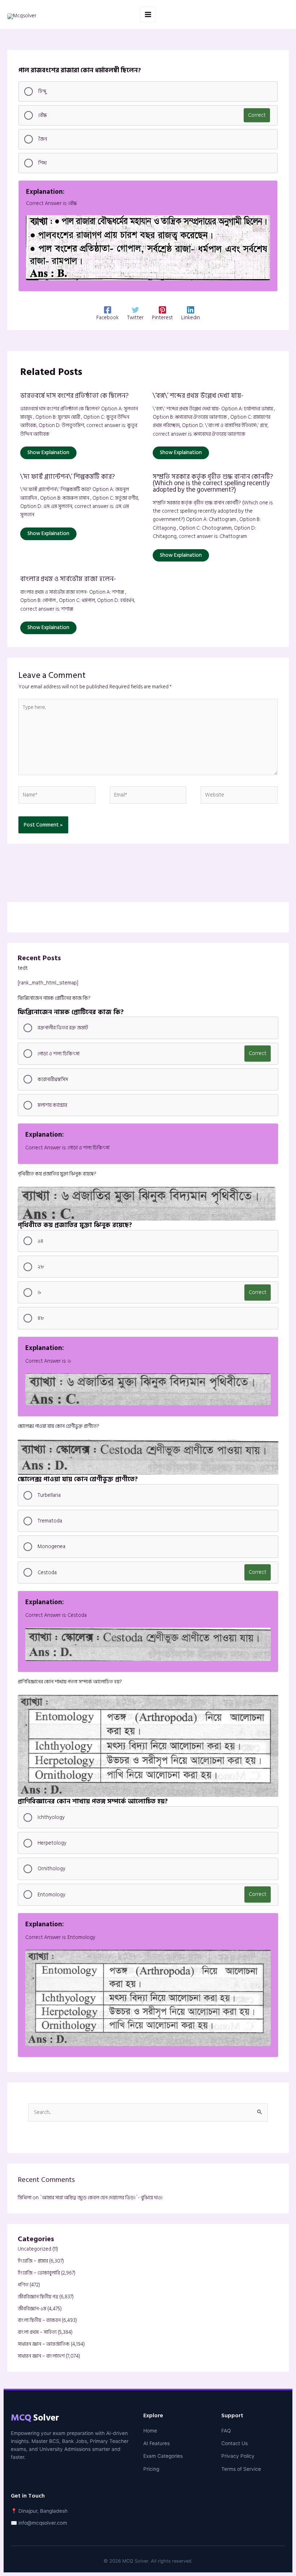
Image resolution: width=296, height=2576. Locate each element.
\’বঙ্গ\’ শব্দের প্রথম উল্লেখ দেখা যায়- (198, 396)
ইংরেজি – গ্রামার (33, 2261)
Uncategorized (34, 2249)
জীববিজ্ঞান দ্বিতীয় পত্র (38, 2297)
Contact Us (234, 2443)
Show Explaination (48, 452)
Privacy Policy (238, 2456)
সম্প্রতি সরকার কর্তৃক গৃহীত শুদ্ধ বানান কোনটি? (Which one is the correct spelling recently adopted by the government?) (213, 483)
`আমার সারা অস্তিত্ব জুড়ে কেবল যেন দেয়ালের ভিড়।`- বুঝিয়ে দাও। (101, 2198)
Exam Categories (163, 2456)
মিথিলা (25, 2198)
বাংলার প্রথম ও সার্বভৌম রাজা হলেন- (68, 579)
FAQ (226, 2431)
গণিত (23, 2285)
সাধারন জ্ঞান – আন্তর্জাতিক (44, 2344)
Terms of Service (241, 2469)
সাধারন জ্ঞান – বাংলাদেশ (41, 2356)
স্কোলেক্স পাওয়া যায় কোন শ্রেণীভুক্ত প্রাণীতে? (58, 1426)
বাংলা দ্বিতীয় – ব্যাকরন (39, 2320)
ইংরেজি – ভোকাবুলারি (39, 2273)
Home (150, 2431)
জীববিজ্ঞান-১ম (32, 2309)
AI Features (156, 2443)
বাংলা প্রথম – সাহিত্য (37, 2332)
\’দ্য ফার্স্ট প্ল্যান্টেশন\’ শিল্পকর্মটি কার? (68, 477)
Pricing (151, 2469)
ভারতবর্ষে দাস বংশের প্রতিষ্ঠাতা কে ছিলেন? (74, 396)
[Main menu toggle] (148, 14)
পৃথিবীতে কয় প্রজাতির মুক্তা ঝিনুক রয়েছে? (57, 1174)
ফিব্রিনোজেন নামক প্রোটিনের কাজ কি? (54, 998)
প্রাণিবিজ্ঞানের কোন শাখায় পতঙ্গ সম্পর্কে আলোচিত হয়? (70, 1682)
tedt (23, 968)
